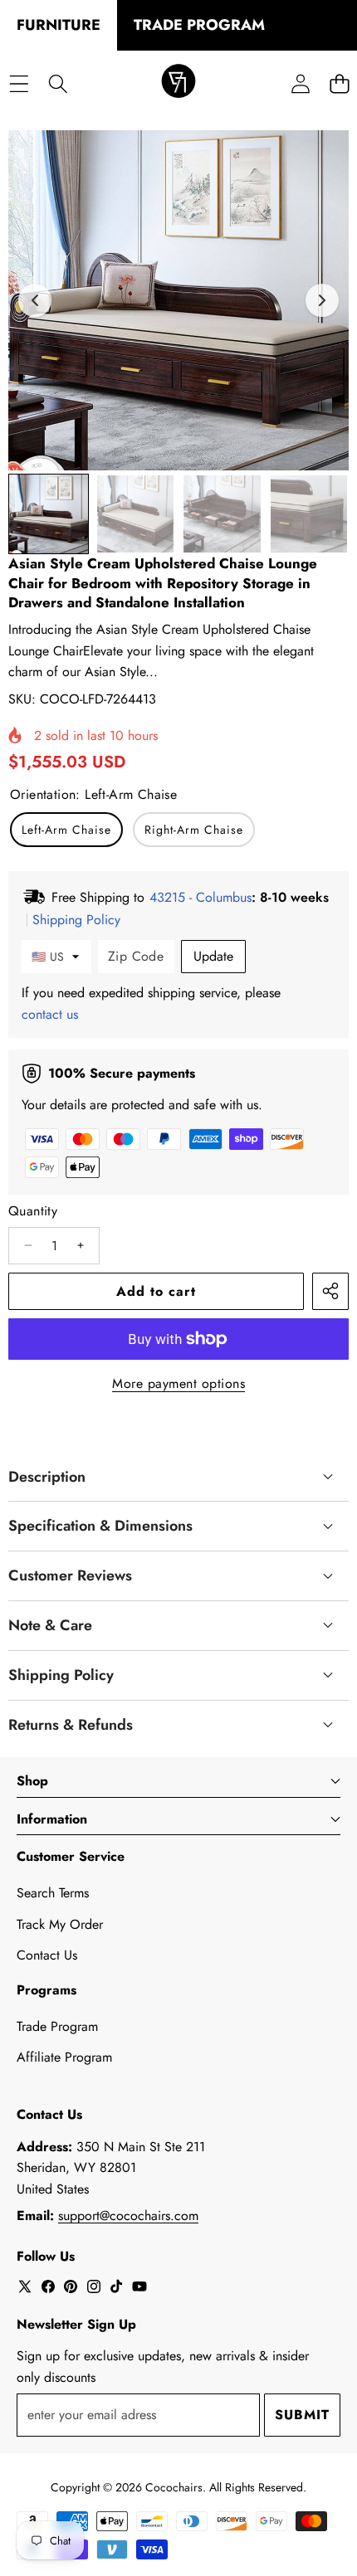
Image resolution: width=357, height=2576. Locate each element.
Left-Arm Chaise (66, 830)
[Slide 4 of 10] (309, 514)
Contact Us (47, 1955)
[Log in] (300, 83)
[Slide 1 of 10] (49, 514)
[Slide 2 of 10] (136, 514)
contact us (50, 1014)
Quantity (33, 1211)
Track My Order (60, 1924)
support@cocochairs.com (128, 2216)
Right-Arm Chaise (194, 830)
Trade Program (57, 2026)
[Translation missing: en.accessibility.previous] (35, 300)
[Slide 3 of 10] (222, 514)
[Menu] (19, 83)
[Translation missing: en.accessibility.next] (322, 300)
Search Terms (53, 1893)
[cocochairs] (178, 84)
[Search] (58, 83)
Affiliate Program (64, 2057)
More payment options (178, 1383)
